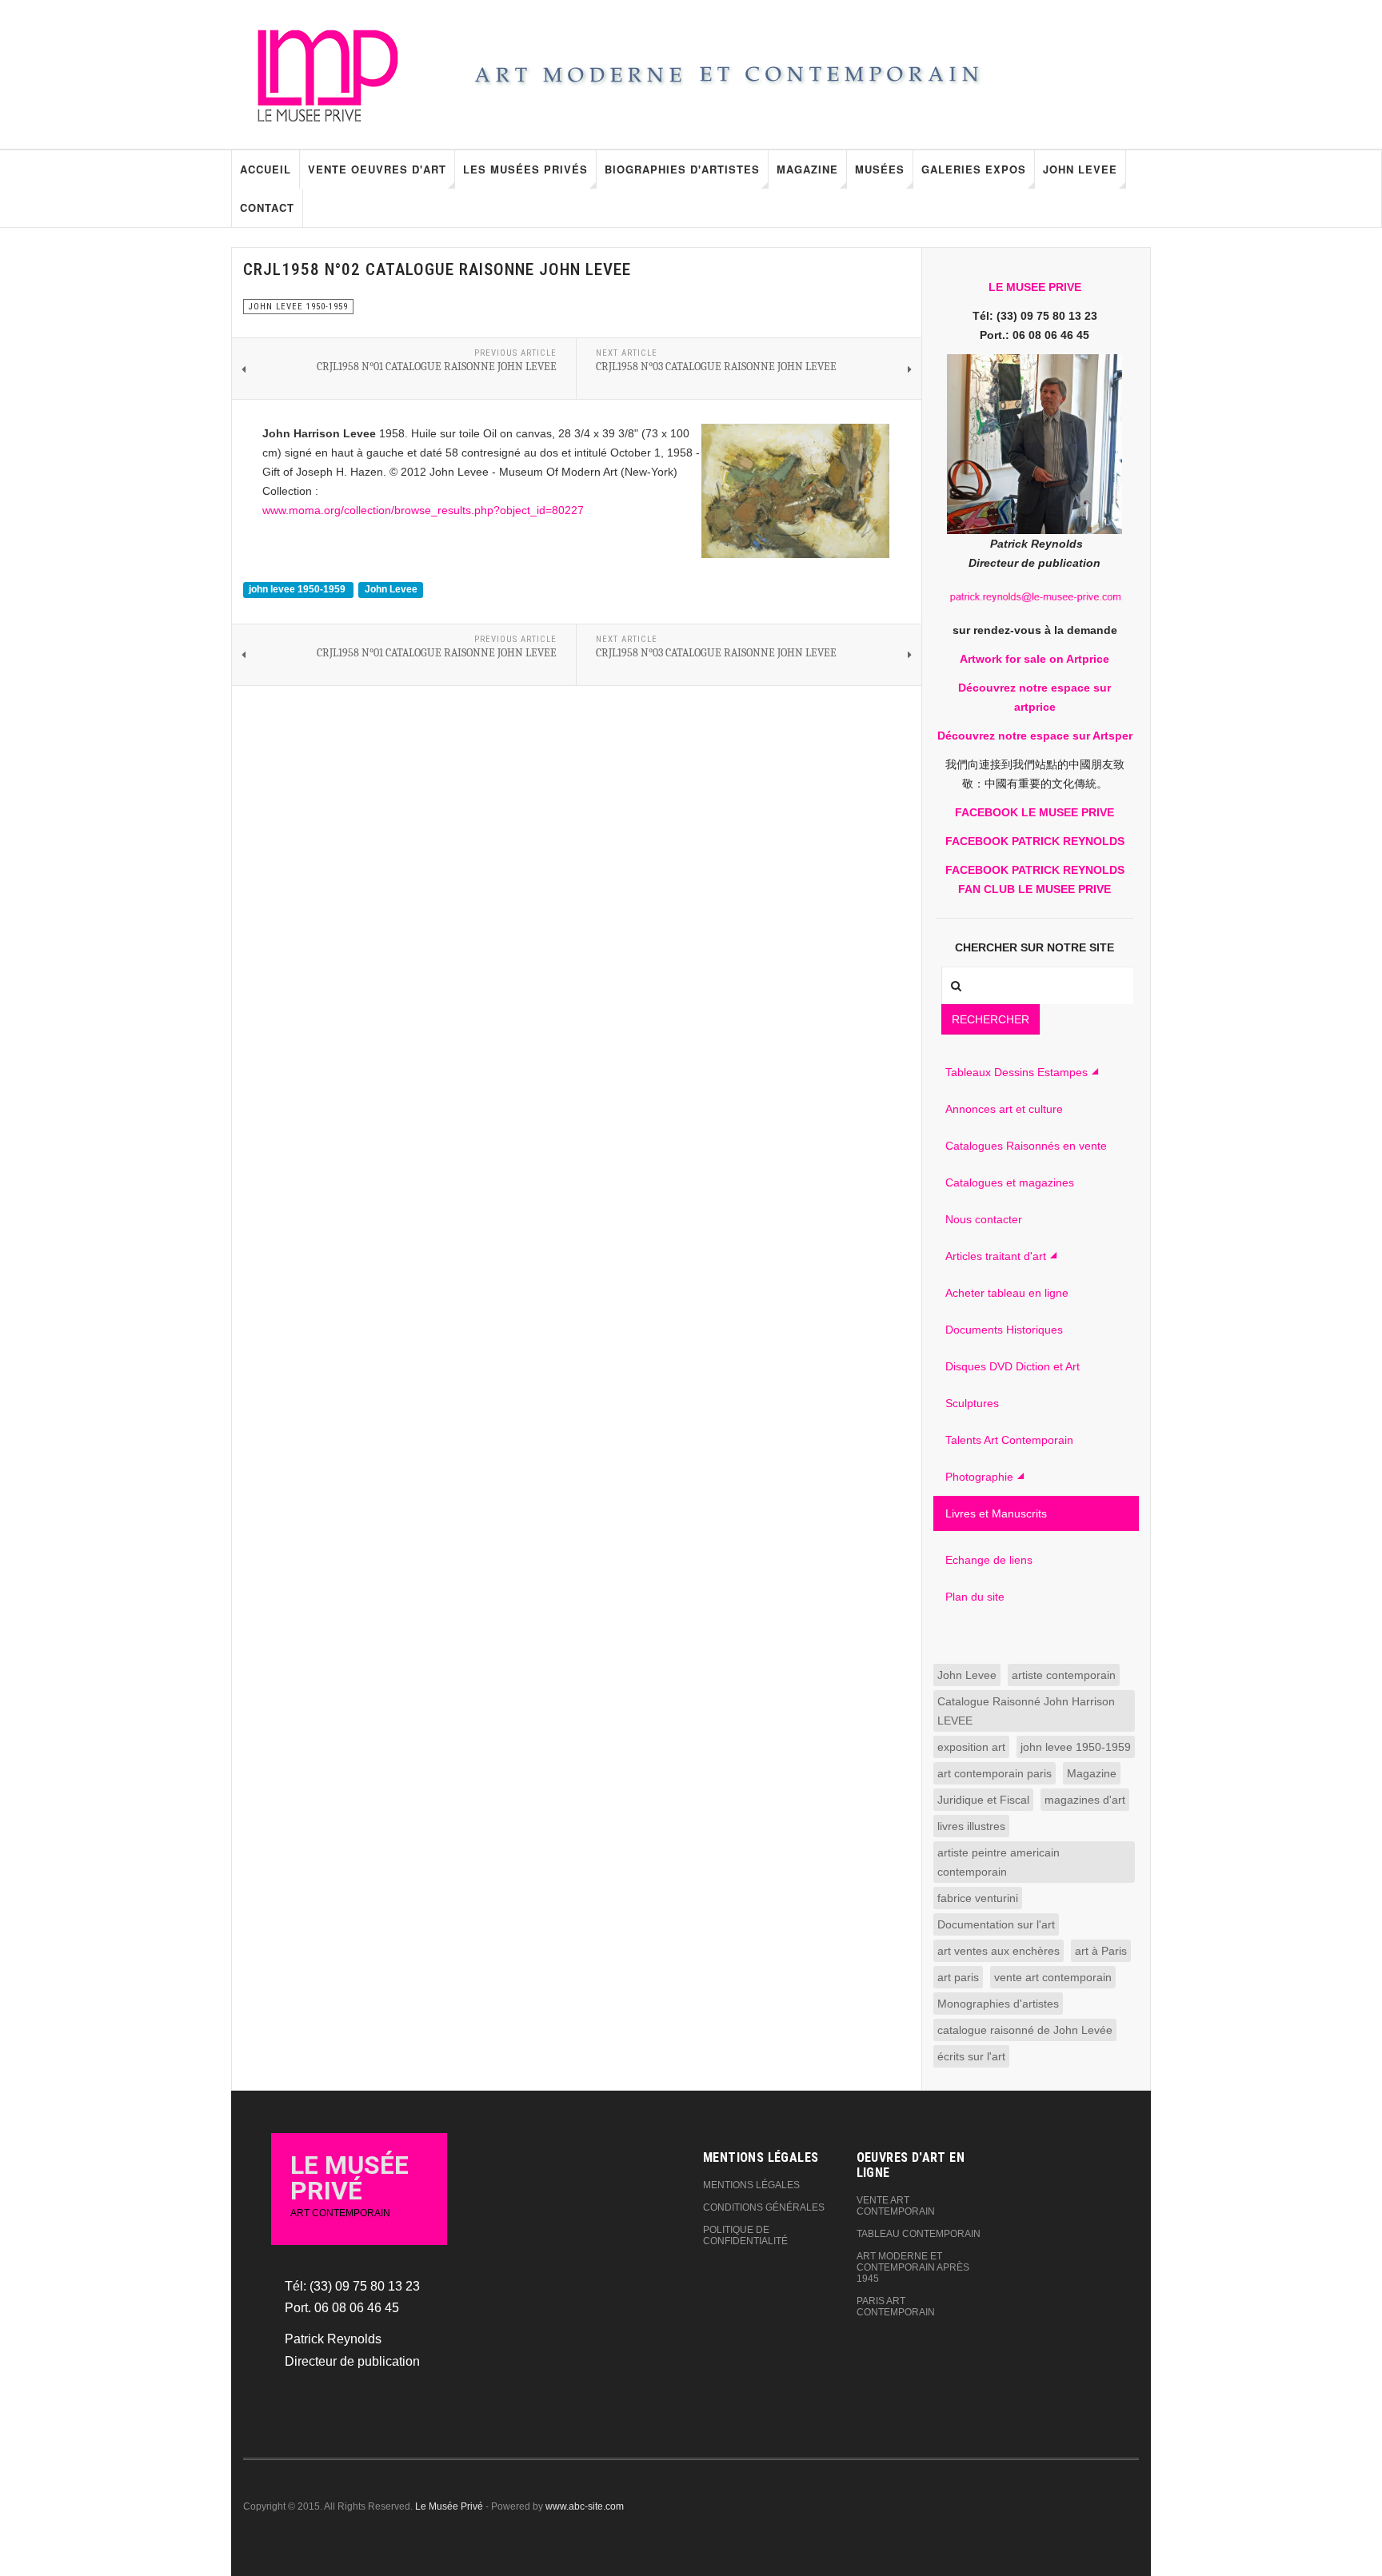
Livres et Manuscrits (996, 1513)
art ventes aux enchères (999, 1951)
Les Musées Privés (525, 169)
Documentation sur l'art (996, 1924)
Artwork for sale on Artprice (1035, 659)
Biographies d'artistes (682, 169)
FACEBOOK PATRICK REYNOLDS (1035, 841)
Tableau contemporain (919, 2234)
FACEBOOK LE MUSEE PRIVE (1035, 812)
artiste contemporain (1064, 1675)
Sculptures (972, 1403)
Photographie (979, 1477)
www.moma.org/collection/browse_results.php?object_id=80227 (423, 510)
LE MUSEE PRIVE (1035, 287)
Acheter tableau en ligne (1007, 1293)
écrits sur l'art (971, 2056)
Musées (880, 169)
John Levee (1080, 169)
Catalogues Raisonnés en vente (1026, 1146)
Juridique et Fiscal (983, 1800)
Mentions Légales (751, 2185)
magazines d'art (1085, 1800)
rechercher (991, 1019)
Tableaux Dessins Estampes (1017, 1072)
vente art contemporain (1053, 1977)
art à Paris (1101, 1951)
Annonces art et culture (1004, 1109)
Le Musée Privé (449, 2506)
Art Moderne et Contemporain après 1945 (913, 2267)
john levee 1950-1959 (298, 589)
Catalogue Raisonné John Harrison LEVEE (1026, 1711)
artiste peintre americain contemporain (999, 1862)
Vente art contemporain (896, 2206)
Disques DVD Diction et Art (1013, 1366)
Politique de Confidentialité (745, 2235)
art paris (958, 1977)
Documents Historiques (1004, 1330)
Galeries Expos (974, 169)
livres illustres (971, 1826)
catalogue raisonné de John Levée (1025, 2030)
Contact (267, 207)
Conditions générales (764, 2207)
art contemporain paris (995, 1773)
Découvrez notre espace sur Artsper (1035, 736)
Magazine (807, 169)
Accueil (266, 169)
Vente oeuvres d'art (377, 169)
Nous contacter (984, 1219)
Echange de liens (989, 1560)
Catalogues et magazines (1010, 1182)
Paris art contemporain (896, 2307)
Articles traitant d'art (996, 1256)
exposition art (971, 1747)
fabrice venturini (978, 1898)
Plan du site (975, 1597)
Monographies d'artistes (998, 2004)
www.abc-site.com (585, 2506)
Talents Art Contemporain (1009, 1440)
